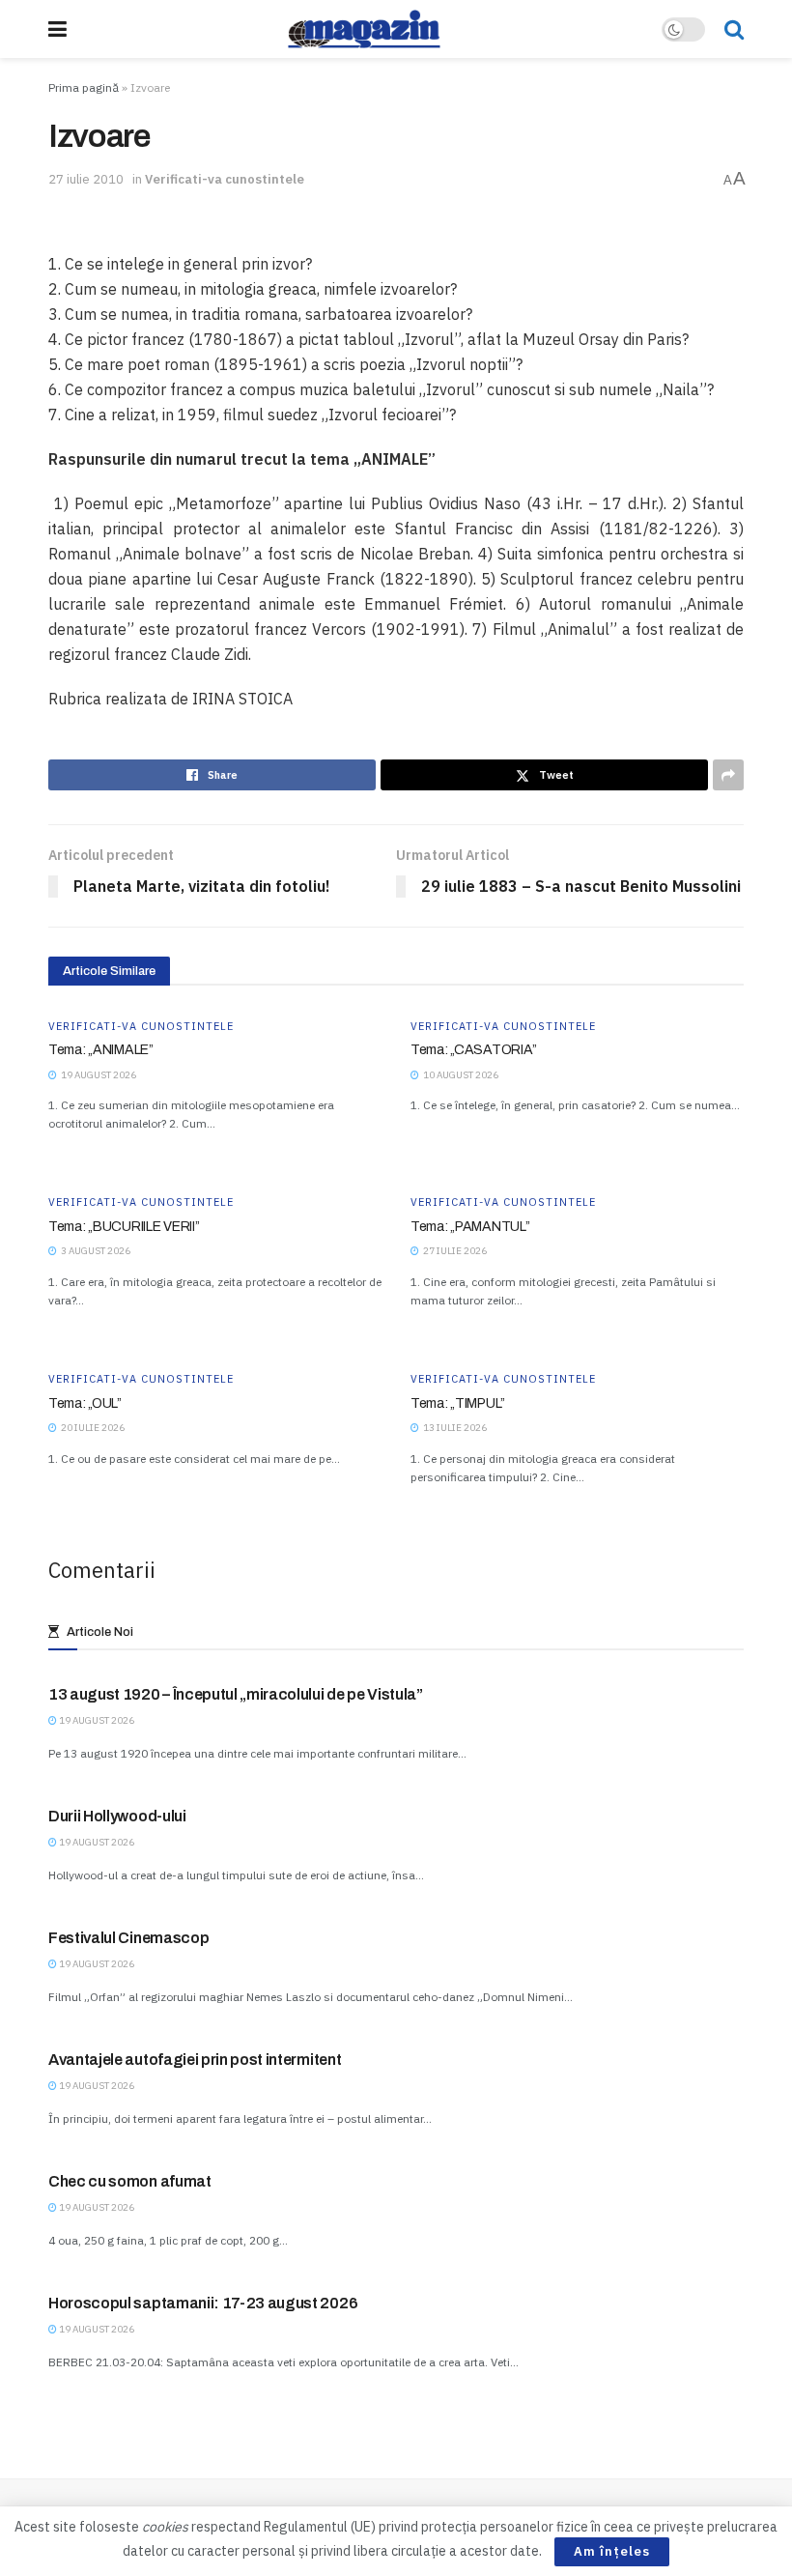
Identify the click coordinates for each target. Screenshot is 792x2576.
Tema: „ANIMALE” (101, 1050)
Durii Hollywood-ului (117, 1816)
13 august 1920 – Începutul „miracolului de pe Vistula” (236, 1694)
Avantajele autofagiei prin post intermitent (195, 2060)
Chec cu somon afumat (130, 2181)
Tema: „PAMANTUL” (470, 1227)
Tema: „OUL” (85, 1403)
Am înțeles (612, 2551)
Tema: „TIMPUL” (458, 1403)
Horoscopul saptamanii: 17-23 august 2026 (203, 2303)
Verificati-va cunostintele (225, 179)
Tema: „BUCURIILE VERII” (124, 1227)
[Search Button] (734, 29)
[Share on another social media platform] (728, 775)
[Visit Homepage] (364, 29)
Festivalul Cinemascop (128, 1938)
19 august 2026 (96, 1720)
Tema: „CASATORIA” (473, 1050)
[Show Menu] (57, 29)
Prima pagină (84, 87)
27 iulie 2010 (86, 179)
